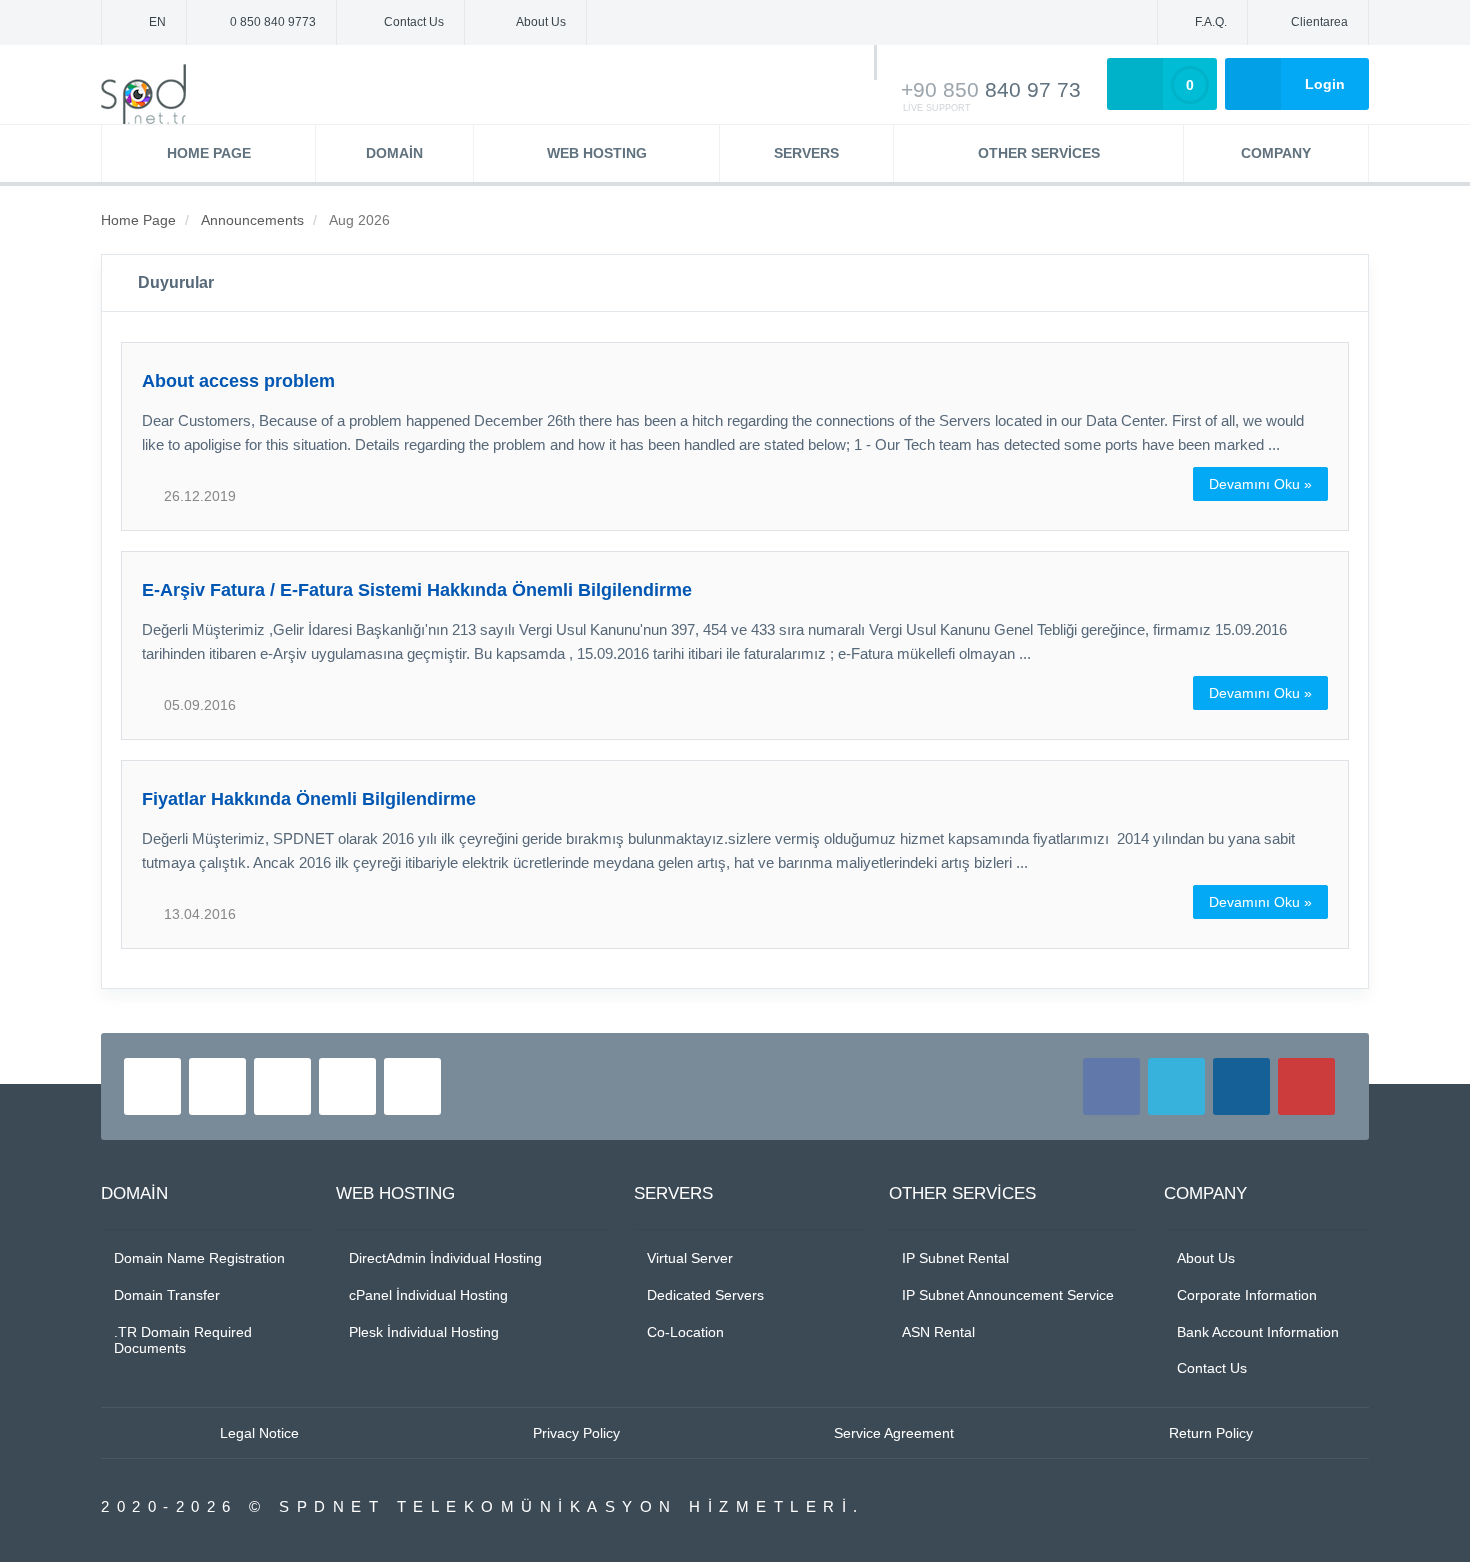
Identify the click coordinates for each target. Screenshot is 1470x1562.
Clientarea (1319, 22)
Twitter (1176, 1086)
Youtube (1306, 1086)
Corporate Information (1247, 1295)
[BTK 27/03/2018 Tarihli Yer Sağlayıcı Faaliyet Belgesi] (152, 1086)
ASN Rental (938, 1332)
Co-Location (685, 1332)
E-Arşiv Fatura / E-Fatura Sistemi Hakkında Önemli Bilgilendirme (417, 590)
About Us (541, 22)
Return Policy (1211, 1433)
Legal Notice (259, 1433)
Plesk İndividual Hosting (424, 1332)
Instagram (1241, 1086)
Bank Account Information (1258, 1332)
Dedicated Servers (705, 1295)
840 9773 (273, 22)
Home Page (138, 220)
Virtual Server (690, 1258)
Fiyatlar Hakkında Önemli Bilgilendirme (309, 799)
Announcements (252, 220)
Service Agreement (894, 1433)
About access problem (238, 381)
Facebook (1111, 1086)
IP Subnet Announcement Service (1008, 1295)
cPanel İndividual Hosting (428, 1295)
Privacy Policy (576, 1433)
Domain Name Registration (199, 1258)
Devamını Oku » (1260, 484)
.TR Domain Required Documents (183, 1340)
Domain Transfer (167, 1295)
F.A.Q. (1211, 22)
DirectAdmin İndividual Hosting (445, 1258)
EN (156, 22)
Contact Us (414, 22)
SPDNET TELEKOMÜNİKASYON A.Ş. (155, 94)
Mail (412, 1086)
